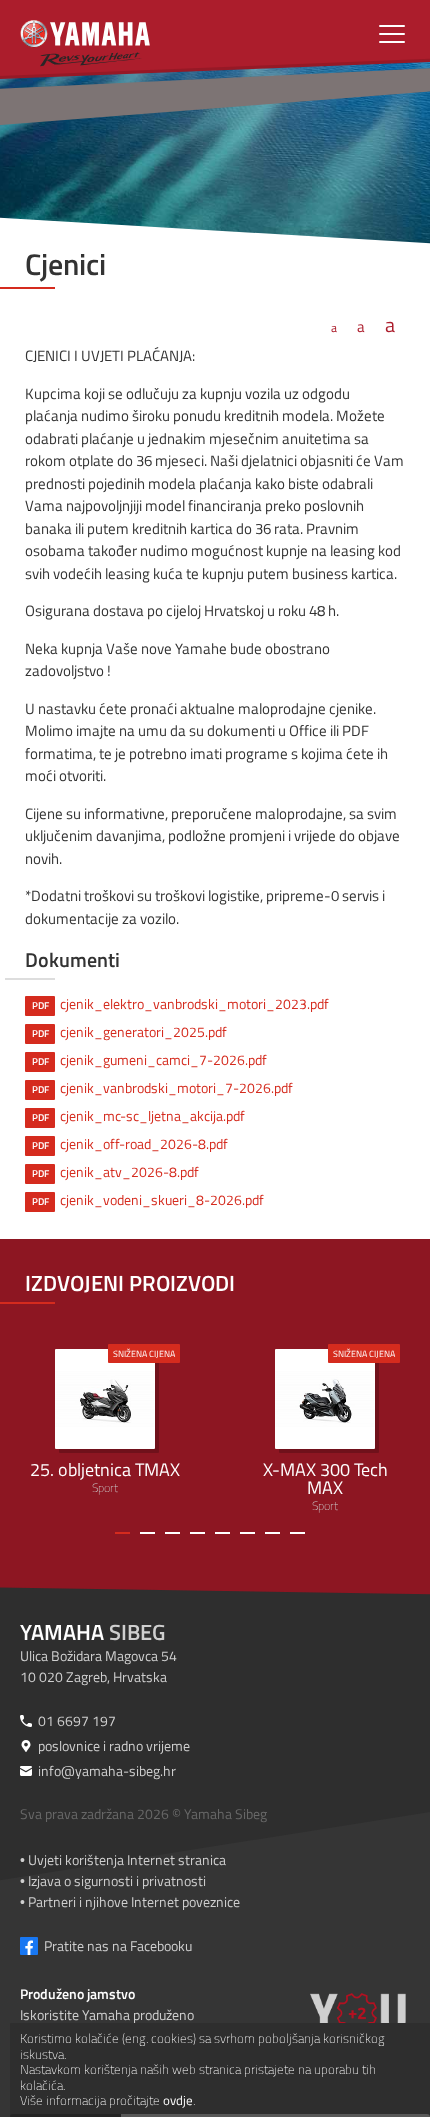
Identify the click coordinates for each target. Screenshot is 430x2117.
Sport (105, 1422)
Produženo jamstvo (77, 1993)
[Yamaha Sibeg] (161, 35)
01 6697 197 (77, 1720)
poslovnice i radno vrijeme (114, 1745)
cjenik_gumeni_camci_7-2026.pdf (150, 1059)
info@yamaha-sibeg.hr (107, 1770)
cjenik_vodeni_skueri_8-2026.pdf (148, 1199)
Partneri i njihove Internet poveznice (134, 1901)
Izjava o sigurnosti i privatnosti (117, 1880)
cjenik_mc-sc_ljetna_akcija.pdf (139, 1115)
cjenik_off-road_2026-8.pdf (130, 1143)
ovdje (178, 2100)
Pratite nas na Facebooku (118, 1945)
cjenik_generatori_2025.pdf (130, 1031)
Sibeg (92, 1632)
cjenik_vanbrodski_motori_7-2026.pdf (163, 1087)
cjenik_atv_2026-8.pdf (116, 1171)
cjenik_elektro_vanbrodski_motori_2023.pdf (181, 1003)
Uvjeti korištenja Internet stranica (127, 1859)
